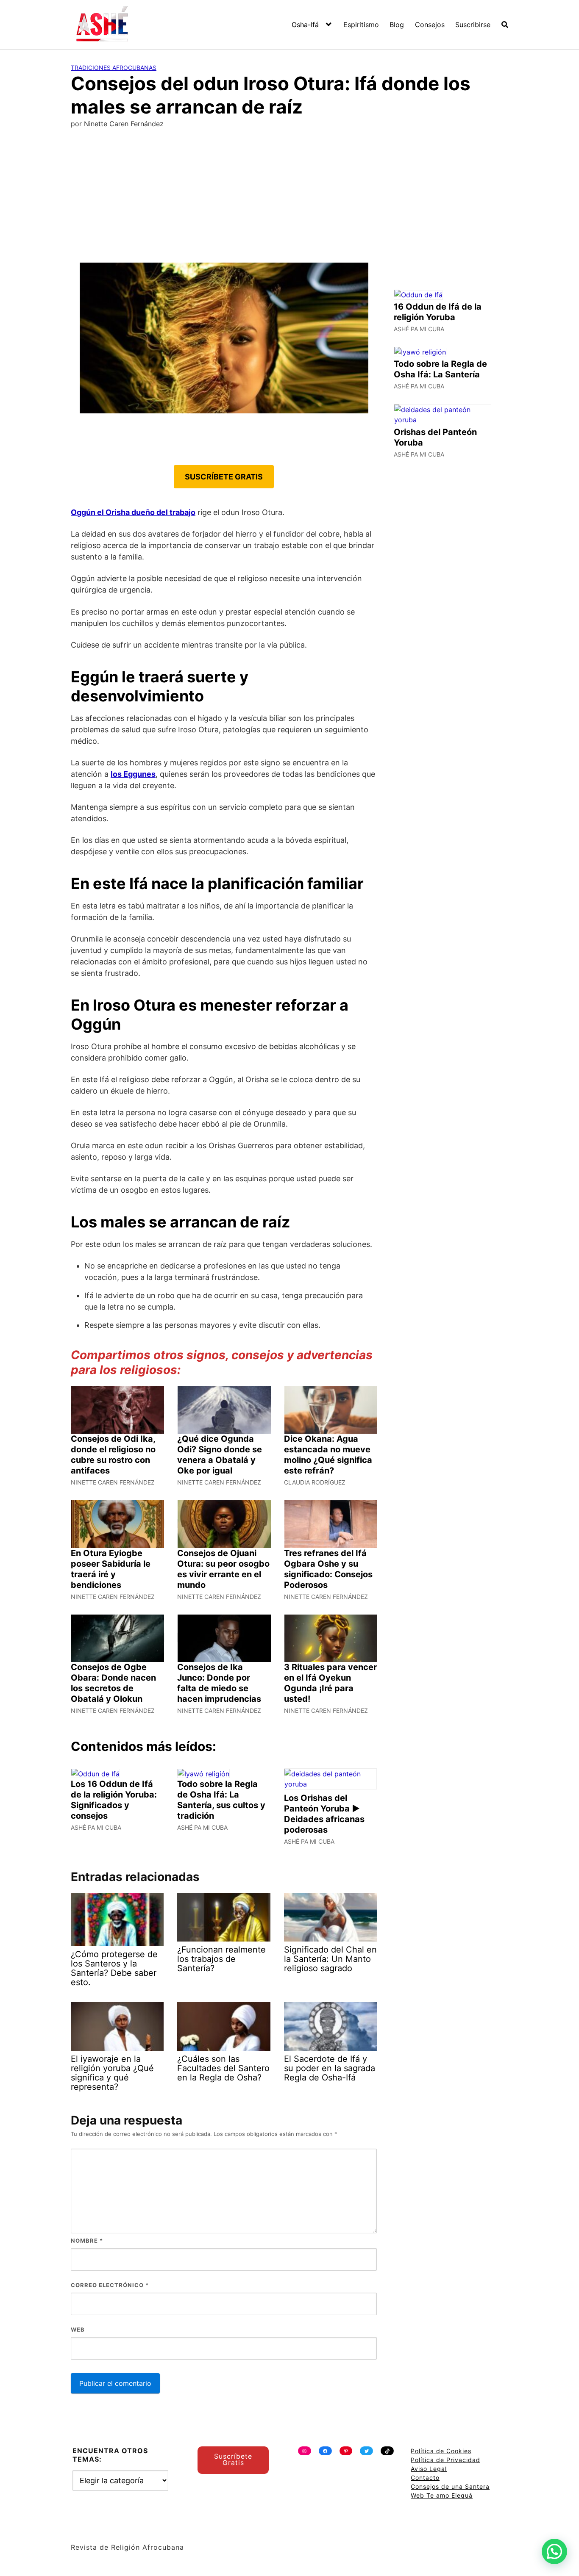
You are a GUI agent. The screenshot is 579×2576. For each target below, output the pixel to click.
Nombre (87, 2241)
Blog (397, 25)
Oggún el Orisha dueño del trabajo (133, 512)
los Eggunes (133, 774)
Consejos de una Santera (450, 2486)
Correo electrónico (110, 2285)
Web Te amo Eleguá (442, 2495)
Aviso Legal (429, 2469)
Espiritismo (361, 25)
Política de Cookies (441, 2451)
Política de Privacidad (445, 2460)
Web (78, 2329)
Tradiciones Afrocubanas (114, 68)
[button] (554, 2551)
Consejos (430, 25)
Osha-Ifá (305, 25)
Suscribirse (473, 25)
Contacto (425, 2478)
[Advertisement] (289, 199)
